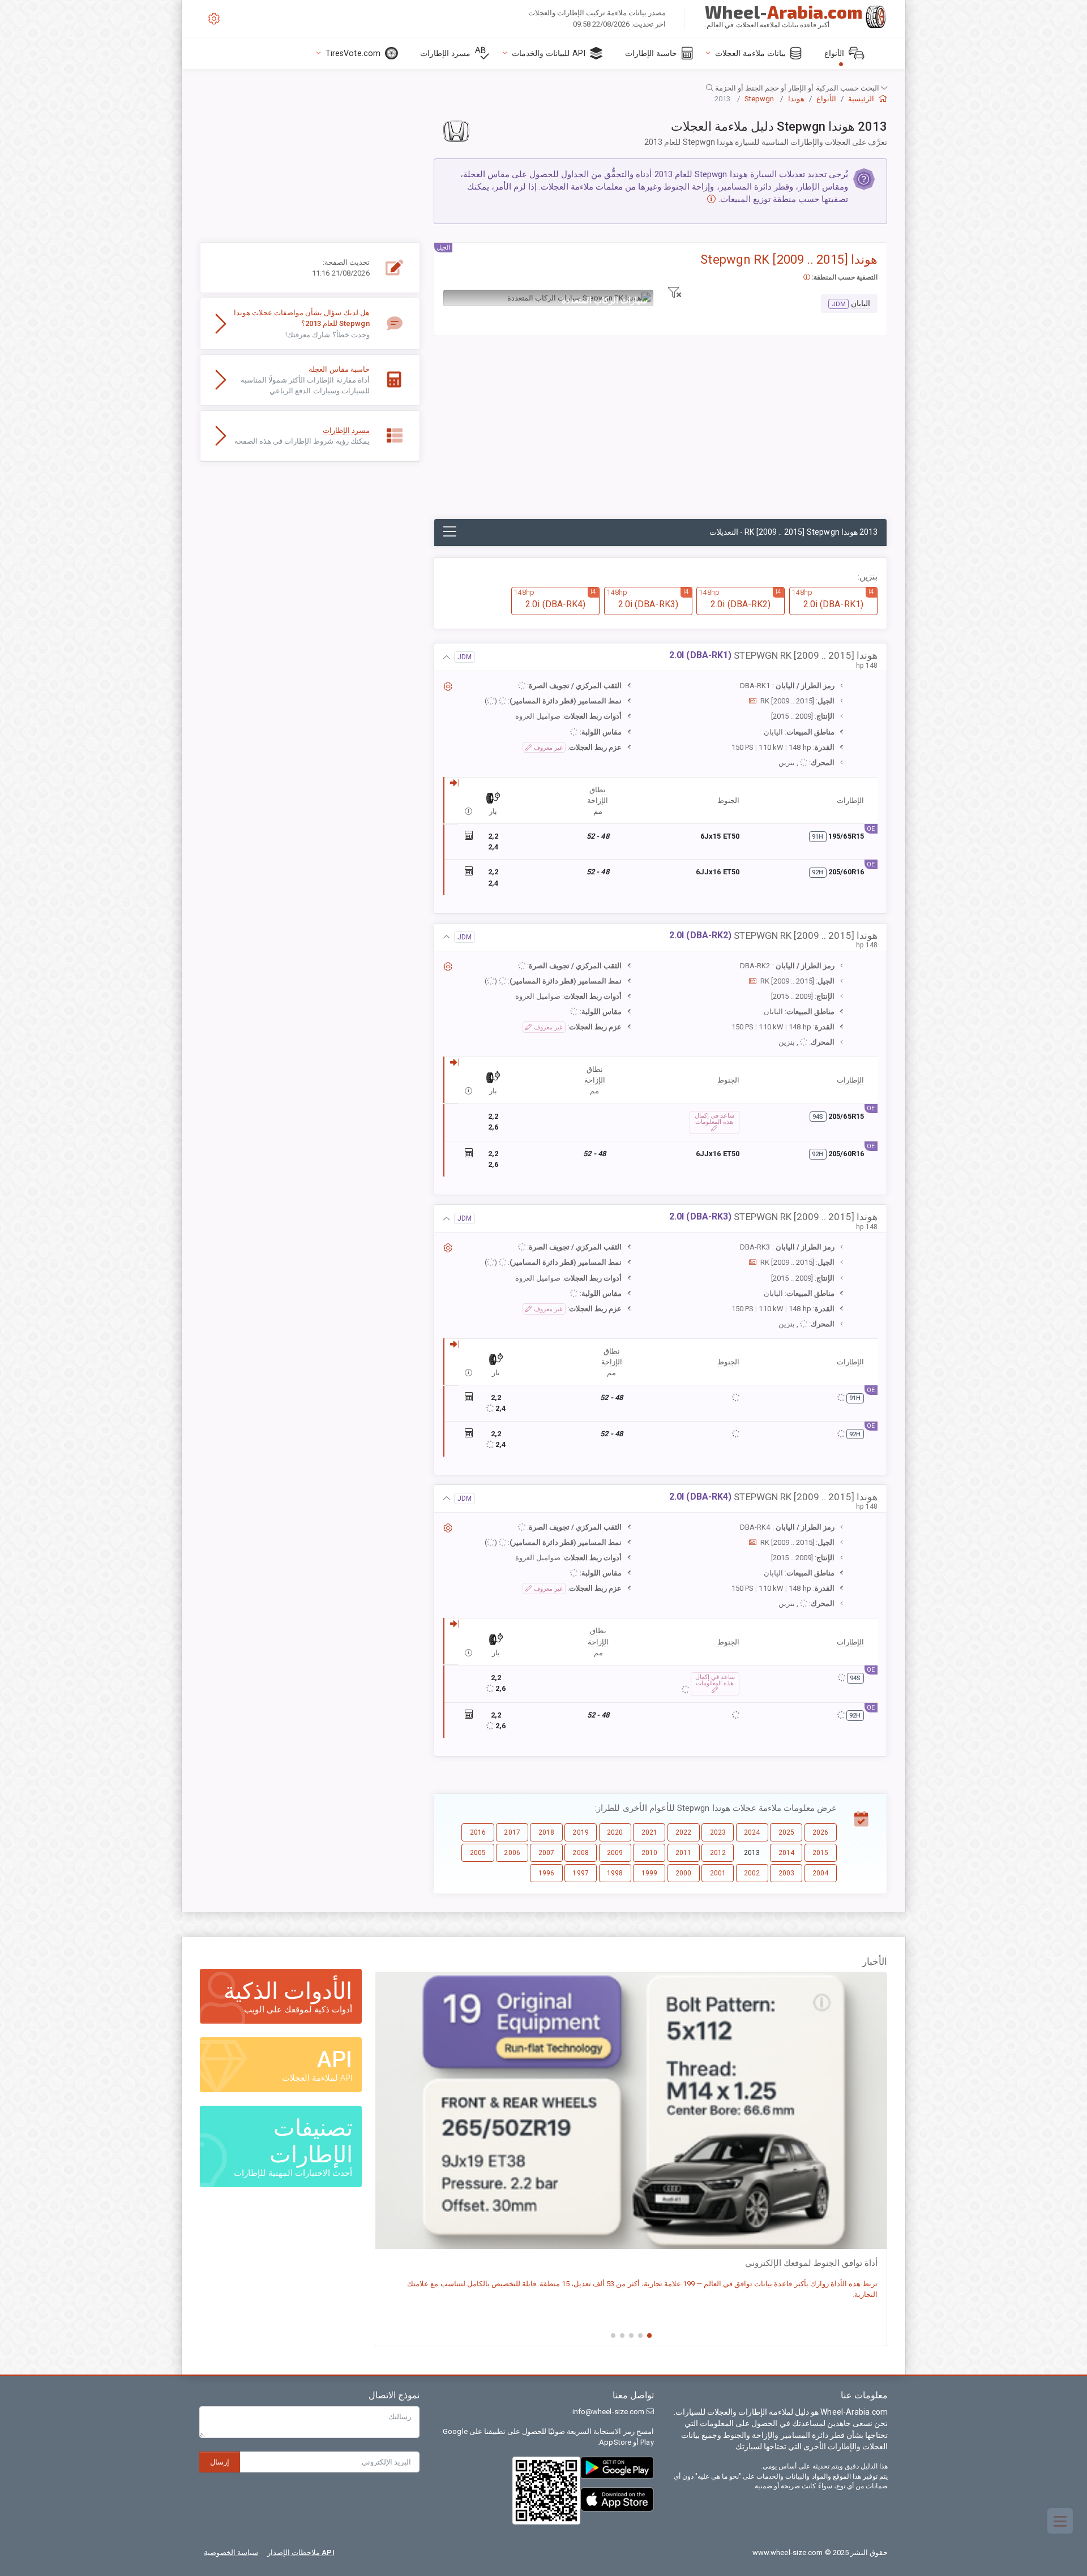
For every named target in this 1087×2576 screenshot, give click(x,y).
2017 (512, 1832)
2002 (752, 1873)
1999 (649, 1873)
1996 (546, 1873)
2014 (786, 1853)
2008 (580, 1853)
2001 (718, 1873)
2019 (580, 1832)
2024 (752, 1832)
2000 (683, 1873)
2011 (683, 1853)
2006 (512, 1853)
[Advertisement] (660, 433)
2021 (649, 1832)
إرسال (220, 2462)
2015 (820, 1853)
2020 (615, 1832)
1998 (615, 1873)
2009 (615, 1853)
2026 (820, 1832)
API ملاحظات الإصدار (301, 2553)
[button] (543, 88)
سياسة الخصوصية (231, 2553)
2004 (820, 1873)
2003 (786, 1873)
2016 (478, 1832)
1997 (580, 1873)
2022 (683, 1832)
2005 (478, 1853)
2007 (546, 1853)
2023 (718, 1832)
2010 (649, 1853)
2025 (786, 1832)
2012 (718, 1853)
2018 (546, 1832)
